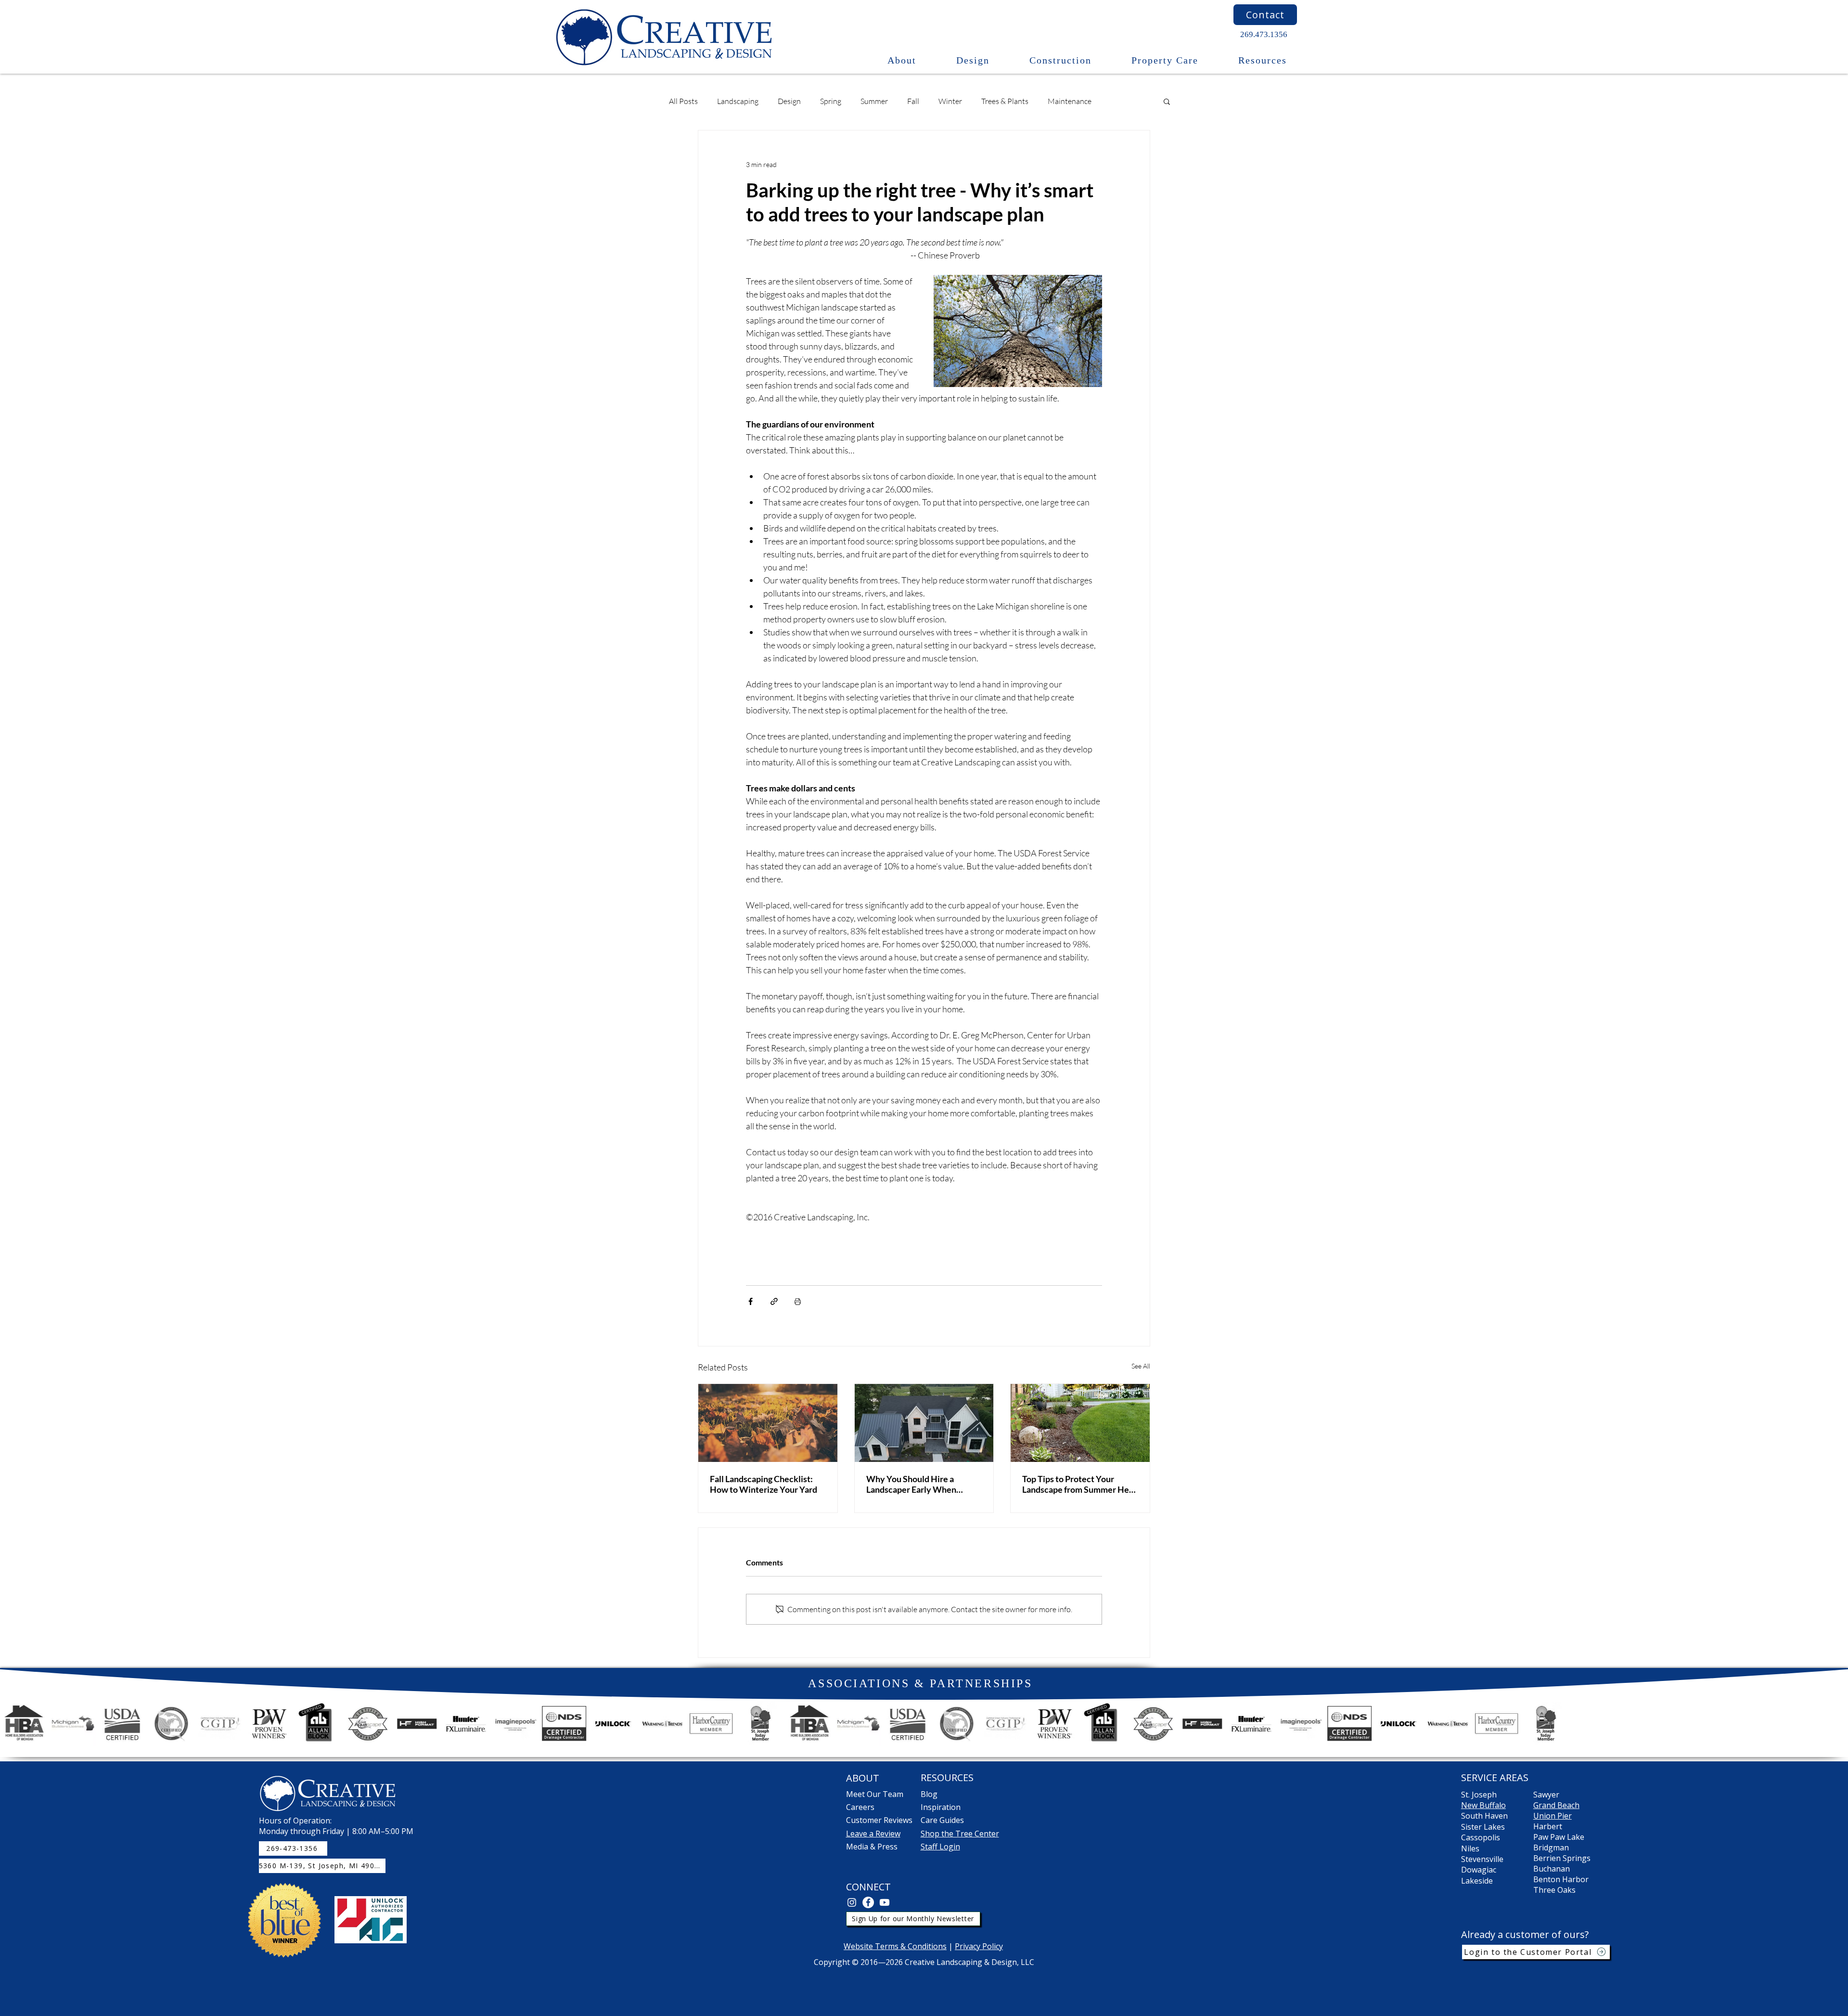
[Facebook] (868, 1902)
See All (1141, 1366)
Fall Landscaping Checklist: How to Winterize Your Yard (764, 1484)
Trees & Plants (1005, 101)
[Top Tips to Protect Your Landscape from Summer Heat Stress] (1080, 1423)
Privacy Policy (979, 1946)
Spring (831, 101)
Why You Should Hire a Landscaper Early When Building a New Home (911, 1484)
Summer (874, 101)
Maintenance (1070, 101)
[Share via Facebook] (751, 1301)
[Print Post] (798, 1301)
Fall (913, 101)
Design (789, 101)
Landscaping (738, 101)
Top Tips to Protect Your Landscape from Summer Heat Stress (1079, 1484)
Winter (950, 101)
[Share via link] (774, 1301)
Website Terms (872, 1946)
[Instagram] (852, 1902)
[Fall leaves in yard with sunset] (768, 1423)
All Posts (683, 101)
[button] (902, 60)
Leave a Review (873, 1834)
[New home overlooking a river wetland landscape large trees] (924, 1423)
